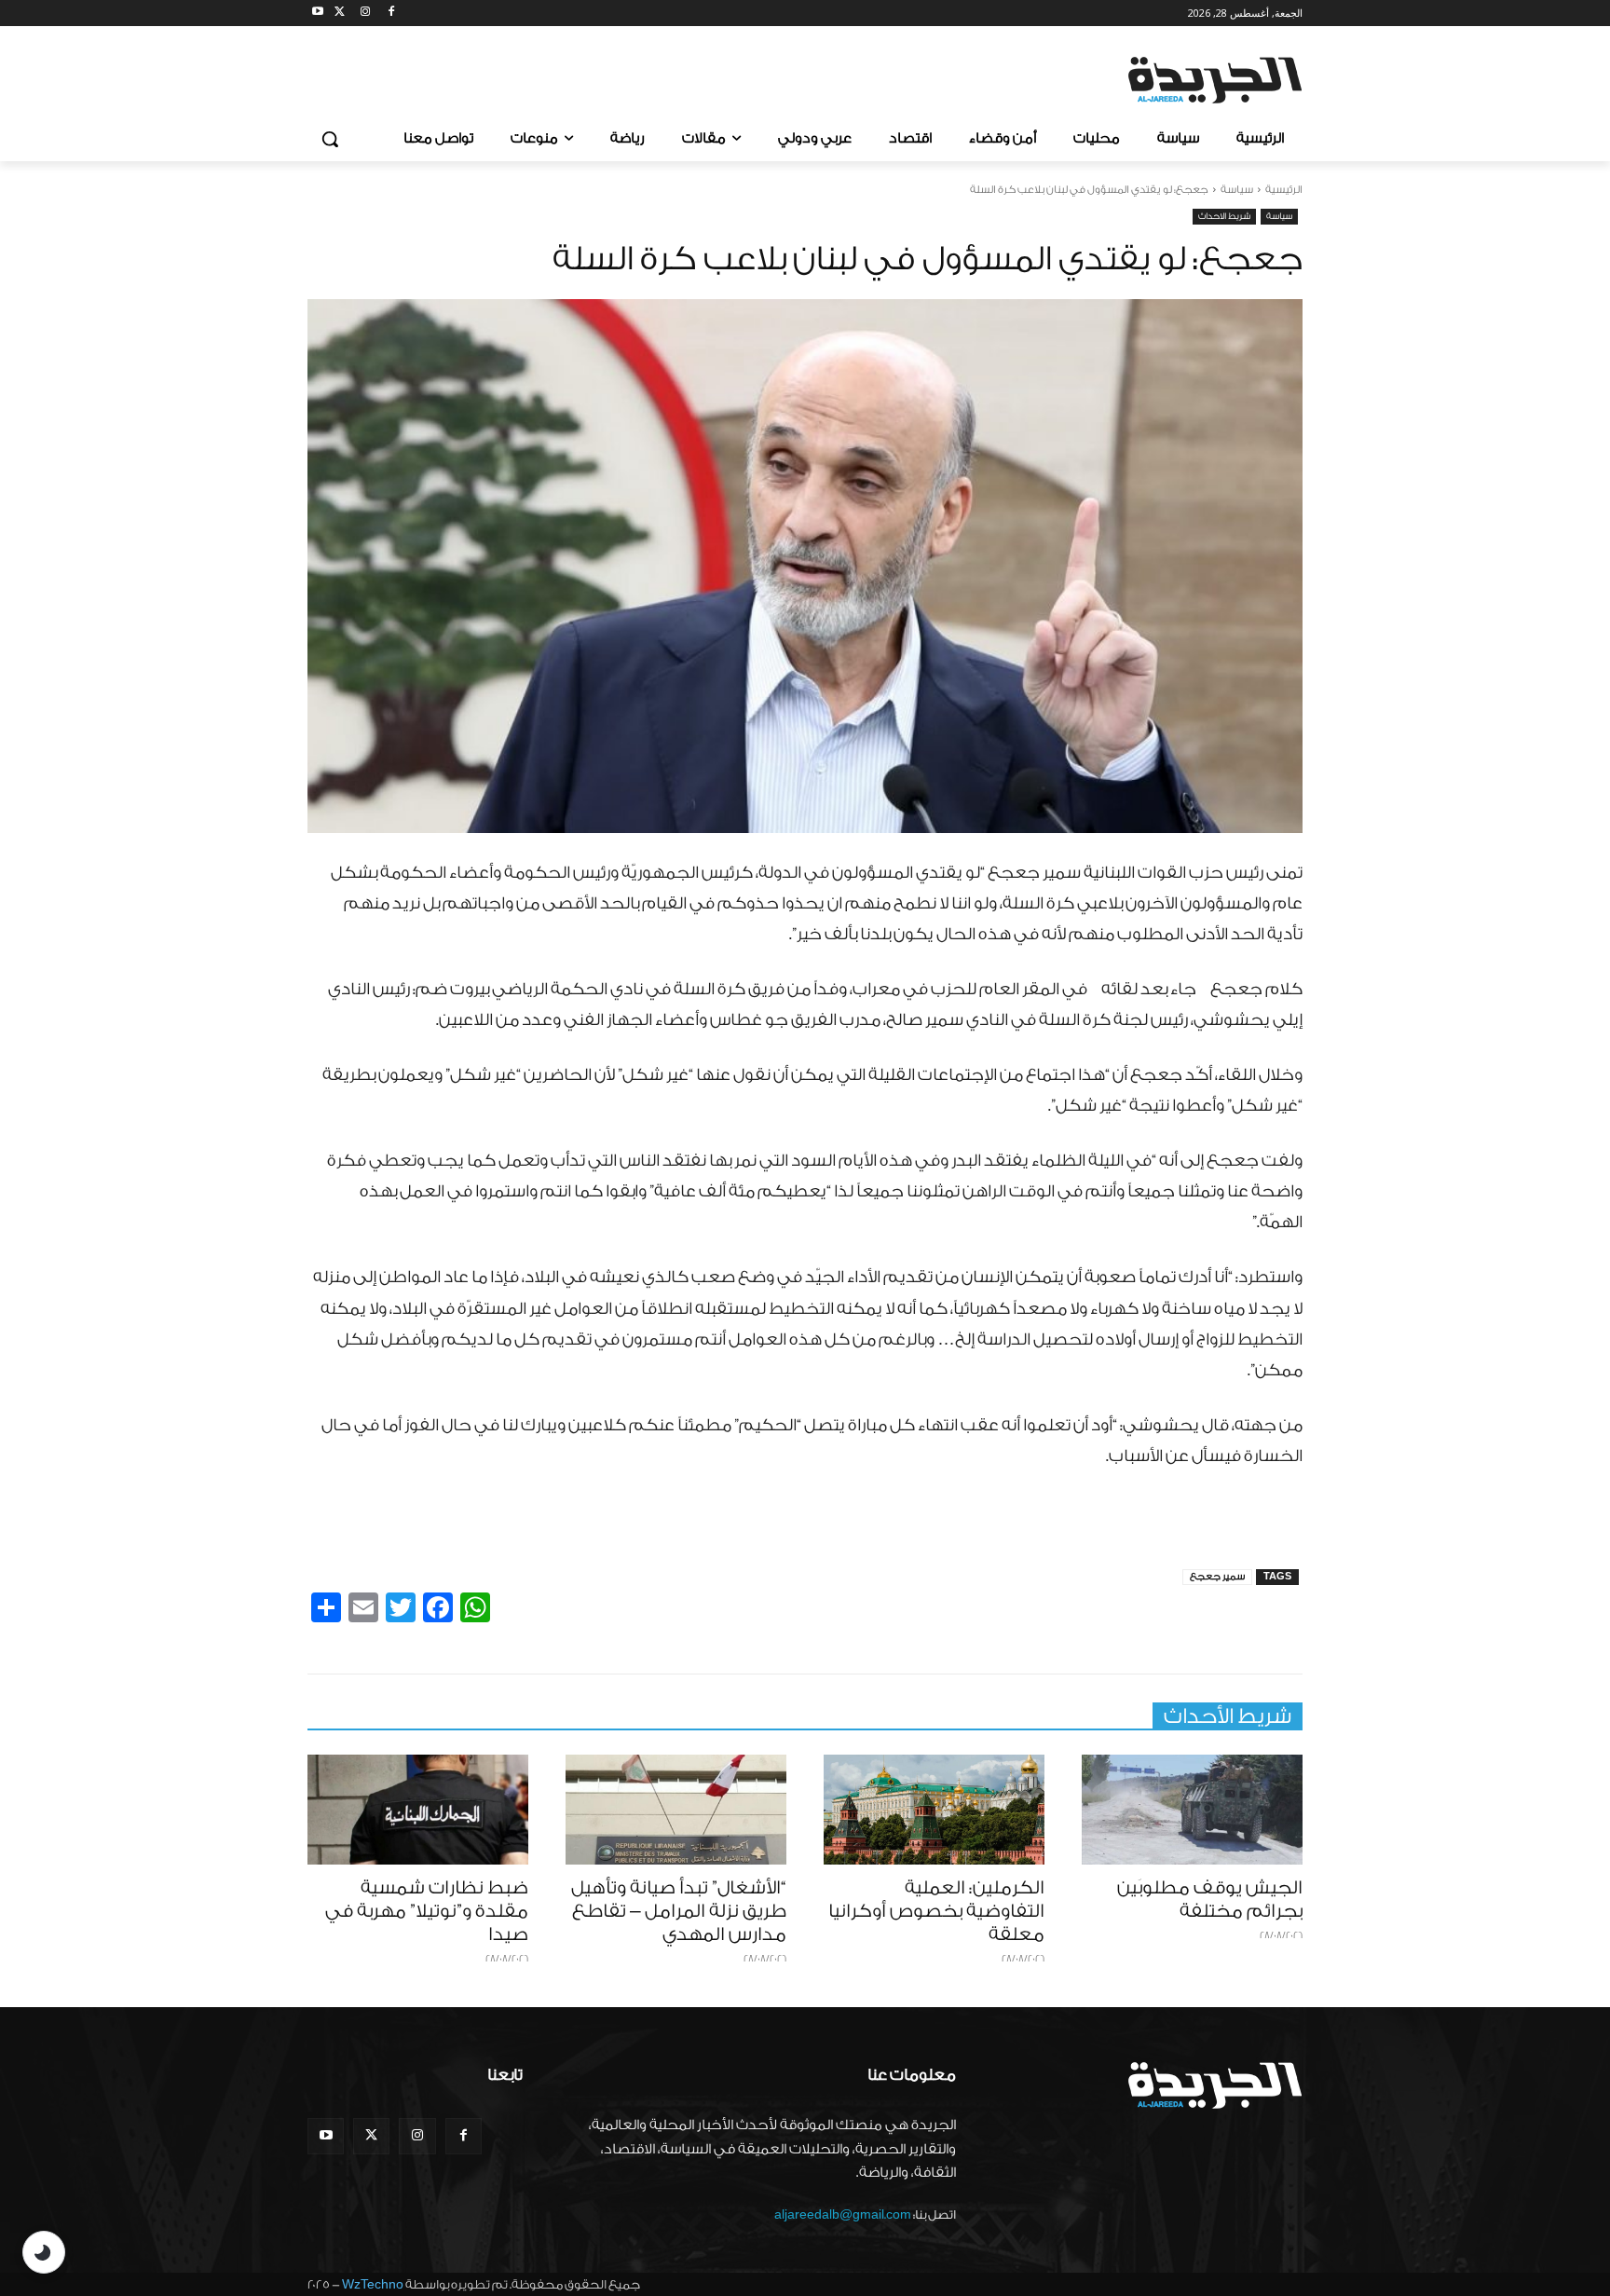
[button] (330, 139)
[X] (340, 14)
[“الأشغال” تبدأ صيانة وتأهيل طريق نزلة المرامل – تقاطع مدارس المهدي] (676, 1810)
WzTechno (373, 2284)
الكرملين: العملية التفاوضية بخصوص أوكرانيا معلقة (936, 1911)
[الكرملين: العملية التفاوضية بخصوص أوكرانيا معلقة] (934, 1810)
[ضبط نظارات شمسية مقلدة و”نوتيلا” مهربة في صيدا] (418, 1810)
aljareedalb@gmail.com (843, 2214)
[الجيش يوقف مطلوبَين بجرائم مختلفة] (1192, 1810)
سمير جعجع (1217, 1577)
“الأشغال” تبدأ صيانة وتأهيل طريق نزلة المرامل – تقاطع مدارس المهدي (679, 1911)
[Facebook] (391, 14)
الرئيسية (1284, 190)
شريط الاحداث (1224, 216)
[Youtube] (318, 14)
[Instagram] (366, 14)
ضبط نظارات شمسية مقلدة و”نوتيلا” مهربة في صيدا (427, 1911)
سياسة (1237, 190)
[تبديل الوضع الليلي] (44, 2252)
